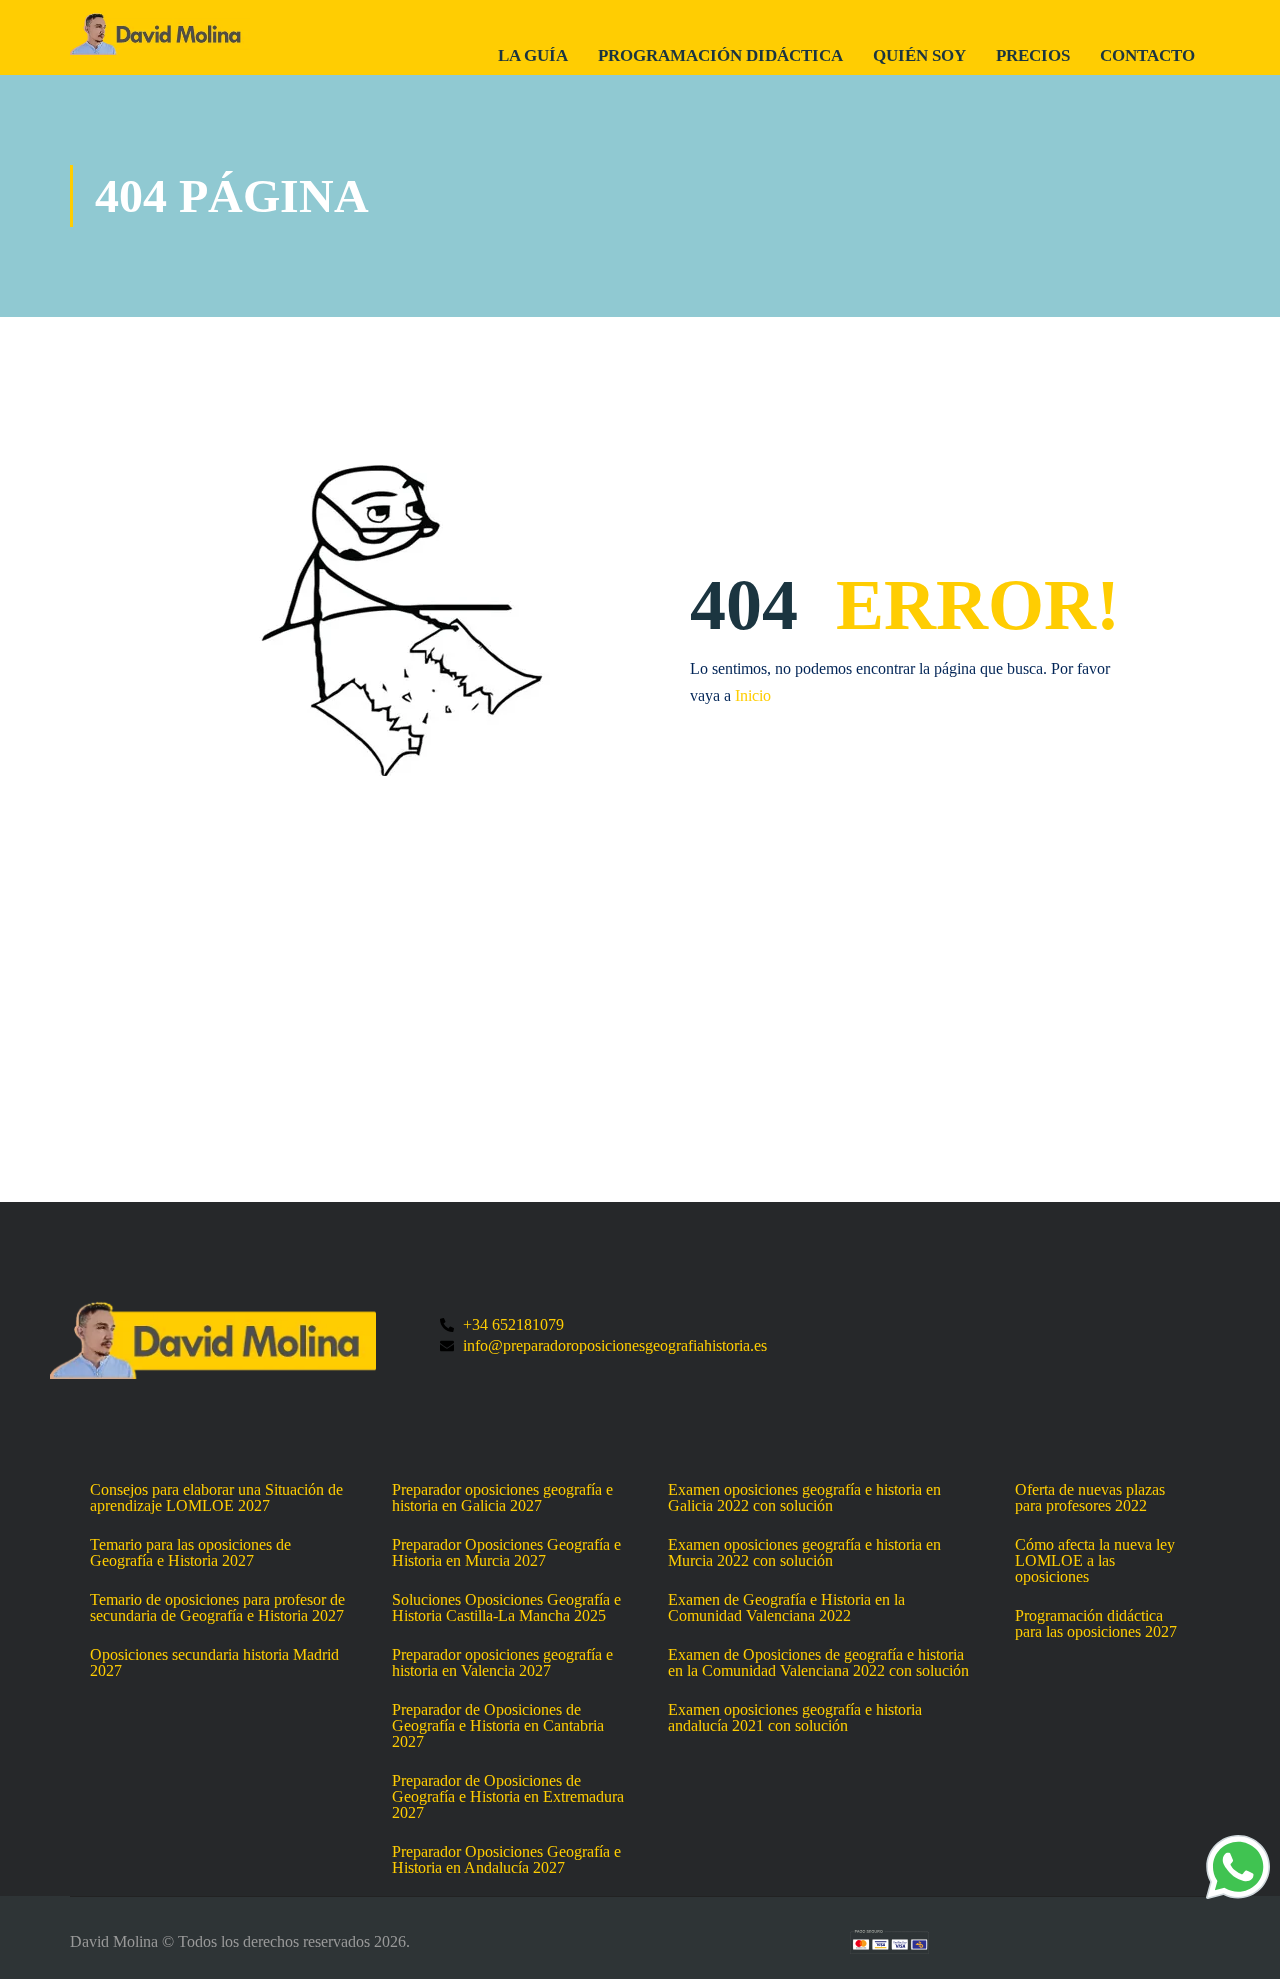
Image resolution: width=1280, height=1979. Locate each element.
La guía (533, 55)
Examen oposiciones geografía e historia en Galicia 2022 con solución (804, 1498)
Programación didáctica (720, 55)
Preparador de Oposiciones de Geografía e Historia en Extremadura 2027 (508, 1797)
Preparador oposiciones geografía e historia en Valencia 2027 (502, 1663)
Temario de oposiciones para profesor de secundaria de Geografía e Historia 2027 (217, 1608)
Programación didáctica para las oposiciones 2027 (1096, 1624)
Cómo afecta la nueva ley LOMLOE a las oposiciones (1095, 1561)
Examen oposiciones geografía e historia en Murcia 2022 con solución (804, 1553)
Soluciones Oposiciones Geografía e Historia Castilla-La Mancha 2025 (506, 1608)
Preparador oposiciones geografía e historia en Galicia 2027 (502, 1498)
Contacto (1147, 55)
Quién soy (919, 55)
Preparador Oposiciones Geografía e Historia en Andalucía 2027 (506, 1860)
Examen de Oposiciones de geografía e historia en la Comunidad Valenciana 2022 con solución (818, 1663)
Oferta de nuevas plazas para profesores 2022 (1090, 1498)
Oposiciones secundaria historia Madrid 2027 (214, 1663)
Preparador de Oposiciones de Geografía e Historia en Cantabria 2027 (498, 1726)
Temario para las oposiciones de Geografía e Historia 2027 (190, 1553)
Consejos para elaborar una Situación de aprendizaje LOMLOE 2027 (216, 1498)
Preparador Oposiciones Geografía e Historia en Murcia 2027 (506, 1553)
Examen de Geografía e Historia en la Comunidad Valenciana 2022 (786, 1608)
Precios (1033, 55)
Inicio (753, 695)
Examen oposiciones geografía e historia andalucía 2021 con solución (795, 1718)
